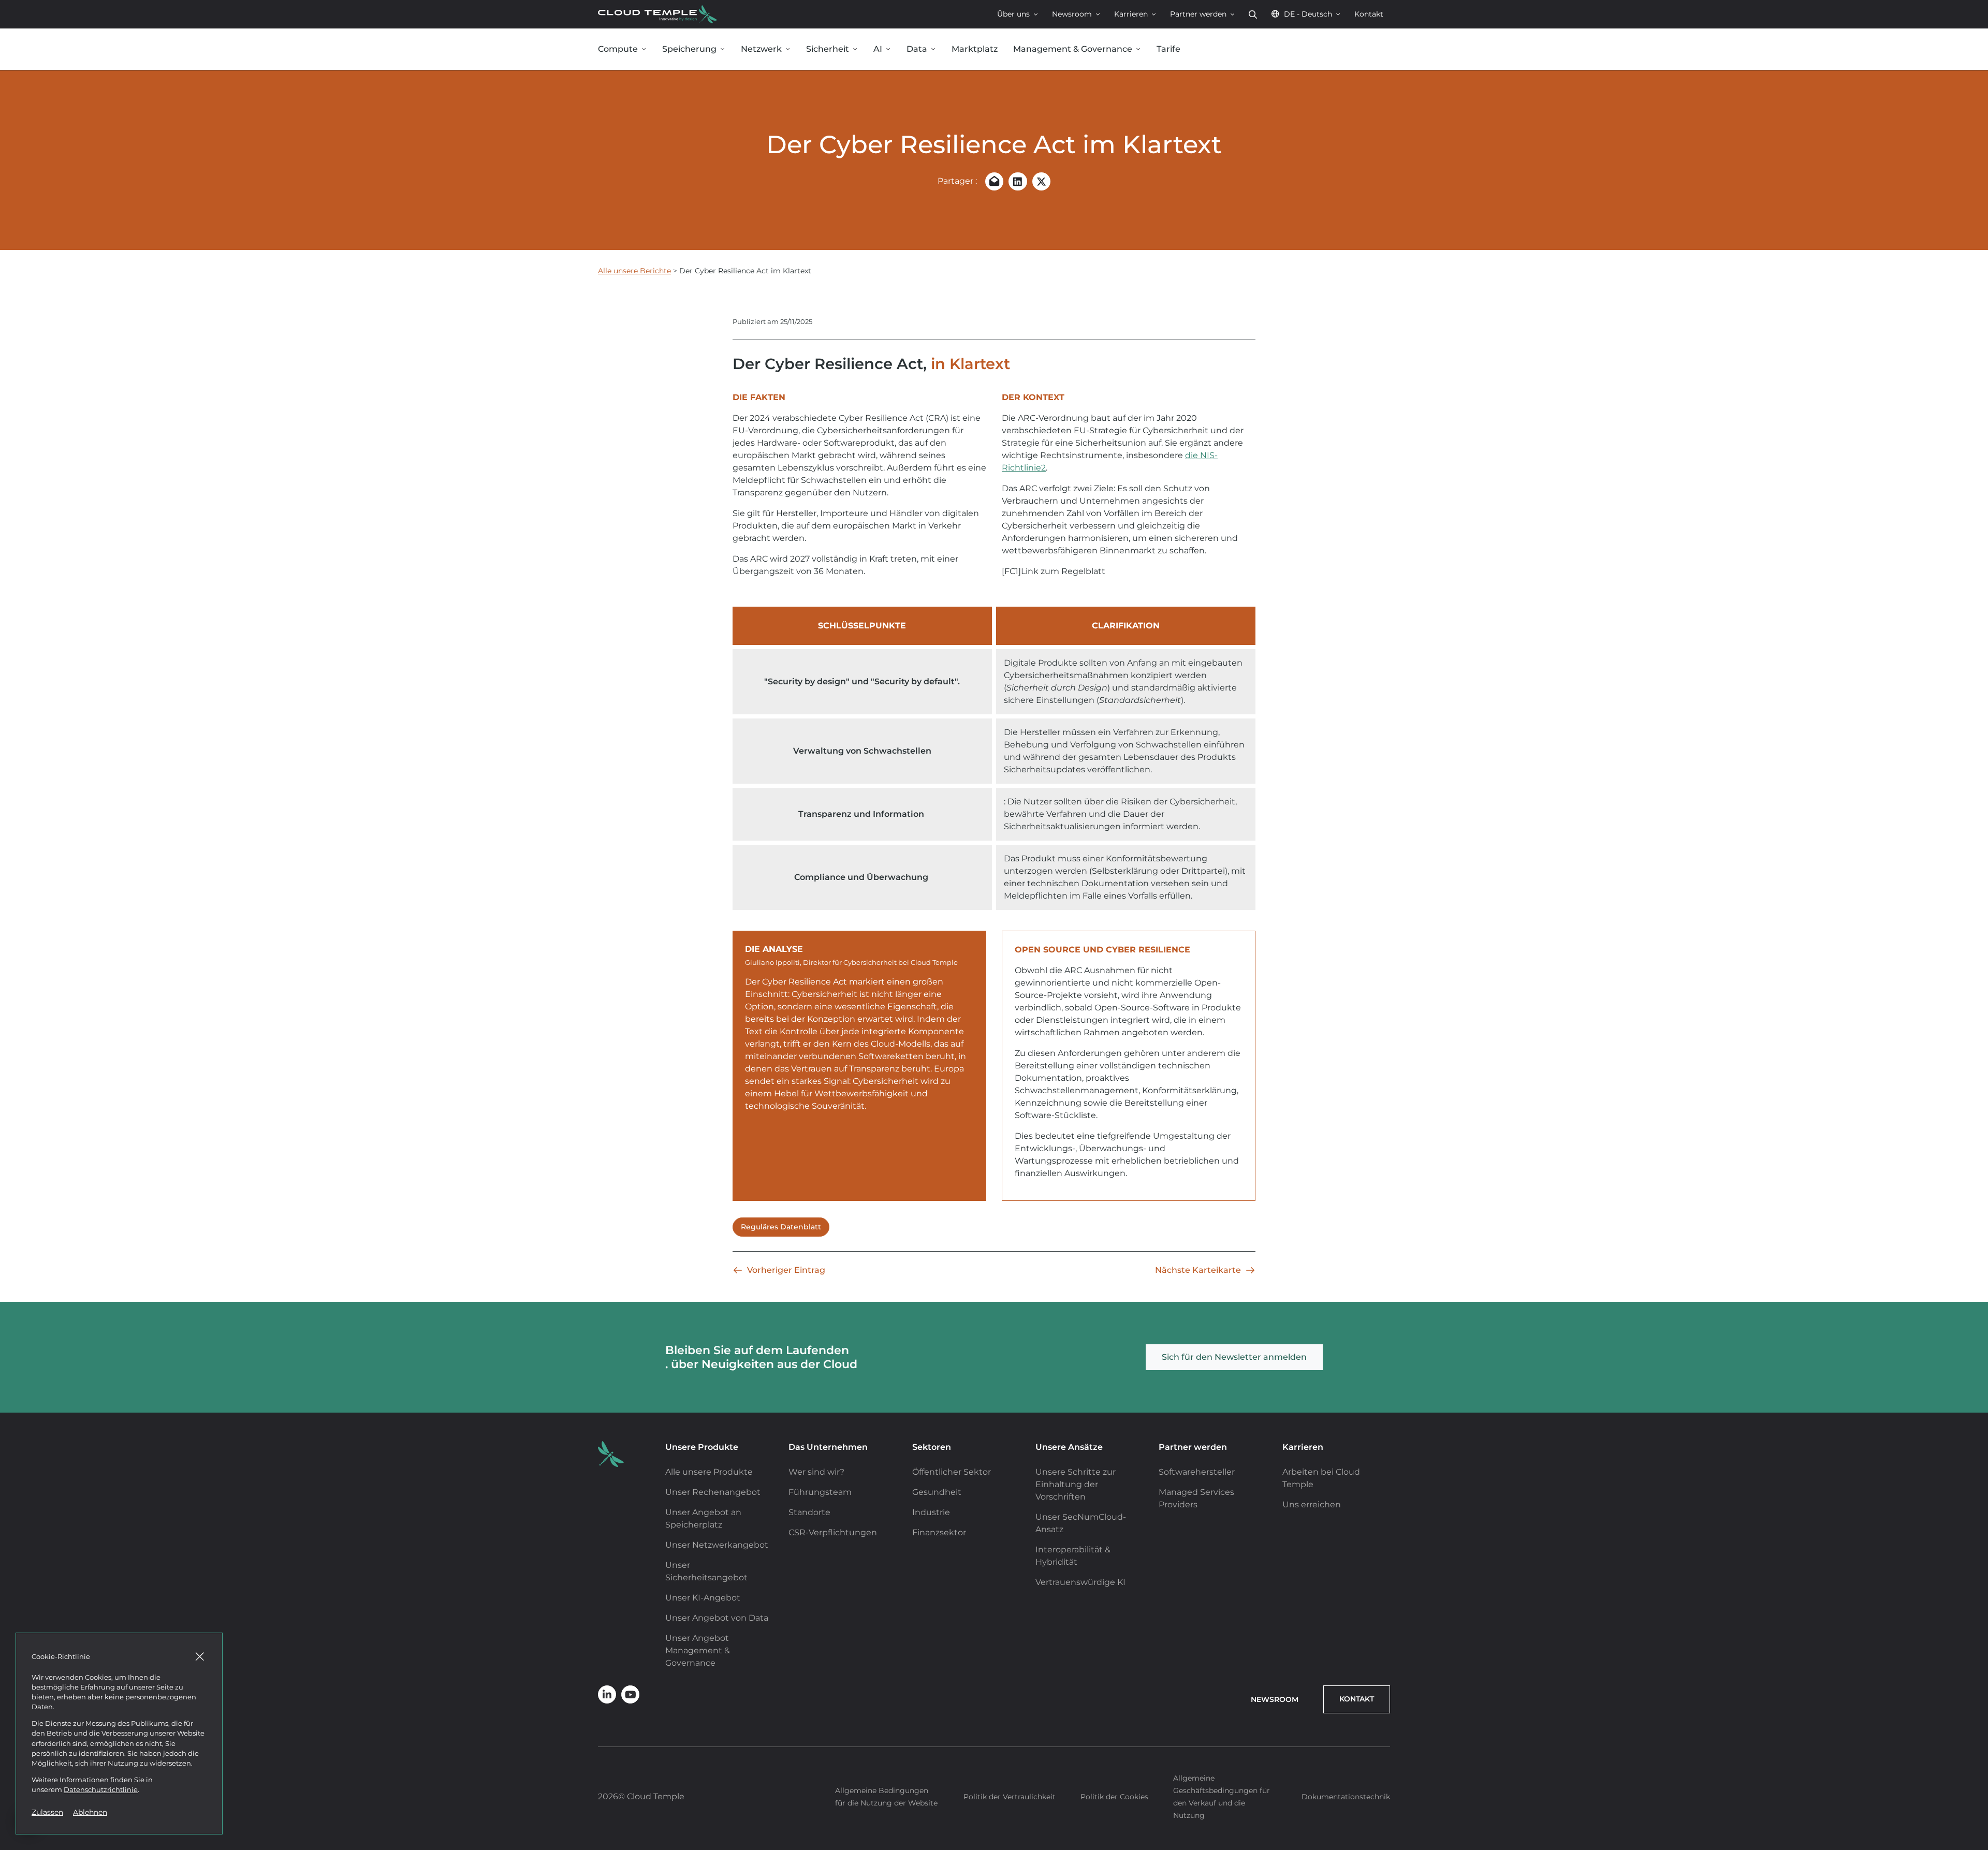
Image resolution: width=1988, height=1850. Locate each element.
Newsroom (1072, 14)
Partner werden (1198, 14)
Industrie (931, 1512)
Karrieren (1131, 14)
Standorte (809, 1512)
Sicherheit (828, 49)
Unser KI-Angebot (703, 1598)
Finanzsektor (939, 1532)
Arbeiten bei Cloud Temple (1321, 1478)
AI (878, 49)
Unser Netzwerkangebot (717, 1545)
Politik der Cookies (1114, 1797)
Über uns (1013, 14)
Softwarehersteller (1197, 1472)
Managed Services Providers (1196, 1498)
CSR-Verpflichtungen (833, 1532)
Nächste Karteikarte (1198, 1270)
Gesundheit (937, 1492)
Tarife (1168, 49)
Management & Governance (1073, 49)
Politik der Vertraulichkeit (1010, 1797)
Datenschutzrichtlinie (101, 1790)
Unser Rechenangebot (713, 1492)
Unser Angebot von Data (717, 1618)
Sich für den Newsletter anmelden (1234, 1357)
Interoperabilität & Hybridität (1073, 1556)
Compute (618, 49)
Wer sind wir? (816, 1472)
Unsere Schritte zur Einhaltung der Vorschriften (1076, 1484)
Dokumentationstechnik (1346, 1797)
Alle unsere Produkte (709, 1472)
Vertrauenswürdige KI (1080, 1582)
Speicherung (689, 49)
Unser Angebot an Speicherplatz (703, 1518)
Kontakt (1369, 14)
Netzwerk (761, 49)
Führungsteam (820, 1492)
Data (917, 49)
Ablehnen (90, 1812)
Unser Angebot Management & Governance (698, 1650)
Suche (1253, 14)
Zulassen (47, 1812)
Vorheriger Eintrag (786, 1270)
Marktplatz (975, 49)
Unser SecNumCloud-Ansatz (1081, 1523)
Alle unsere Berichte (634, 271)
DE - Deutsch (1308, 14)
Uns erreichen (1312, 1504)
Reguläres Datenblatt (781, 1227)
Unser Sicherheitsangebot (706, 1571)
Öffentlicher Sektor (952, 1472)
